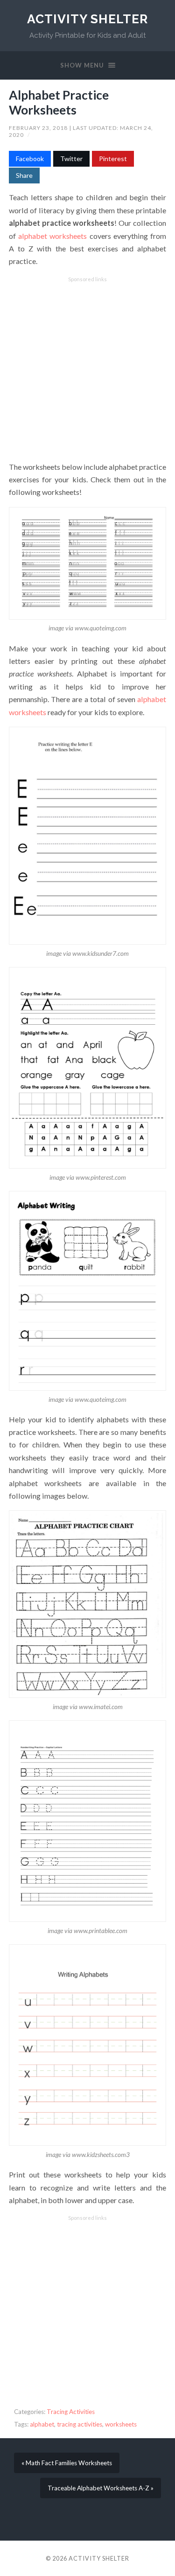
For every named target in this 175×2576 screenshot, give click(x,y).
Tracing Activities (71, 2412)
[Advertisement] (87, 369)
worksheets (121, 2424)
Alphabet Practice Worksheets (59, 102)
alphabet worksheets (52, 236)
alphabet (42, 2424)
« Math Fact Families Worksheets (67, 2463)
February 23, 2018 (39, 128)
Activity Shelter (87, 19)
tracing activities (80, 2424)
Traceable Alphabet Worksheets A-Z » (101, 2488)
